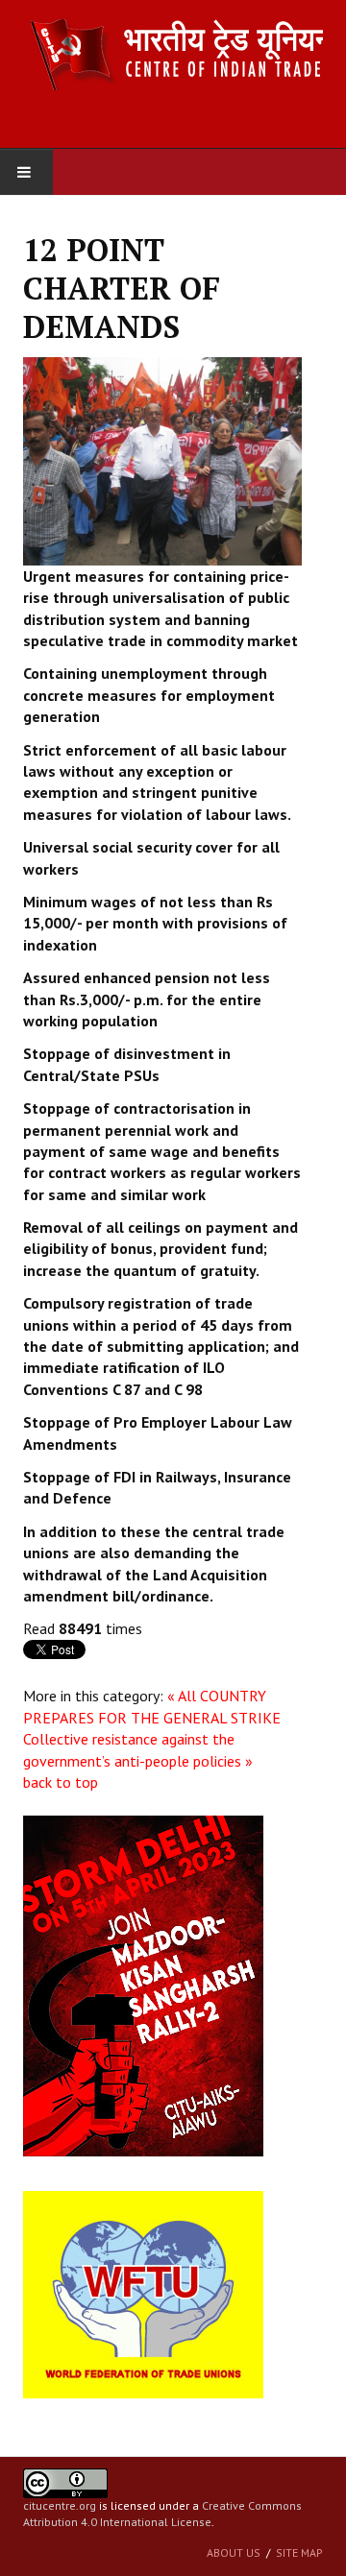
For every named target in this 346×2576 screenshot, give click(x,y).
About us (234, 2552)
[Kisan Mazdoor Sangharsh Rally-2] (143, 1985)
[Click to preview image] (162, 459)
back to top (61, 1782)
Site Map (299, 2552)
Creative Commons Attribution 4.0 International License (162, 2514)
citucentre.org (60, 2505)
